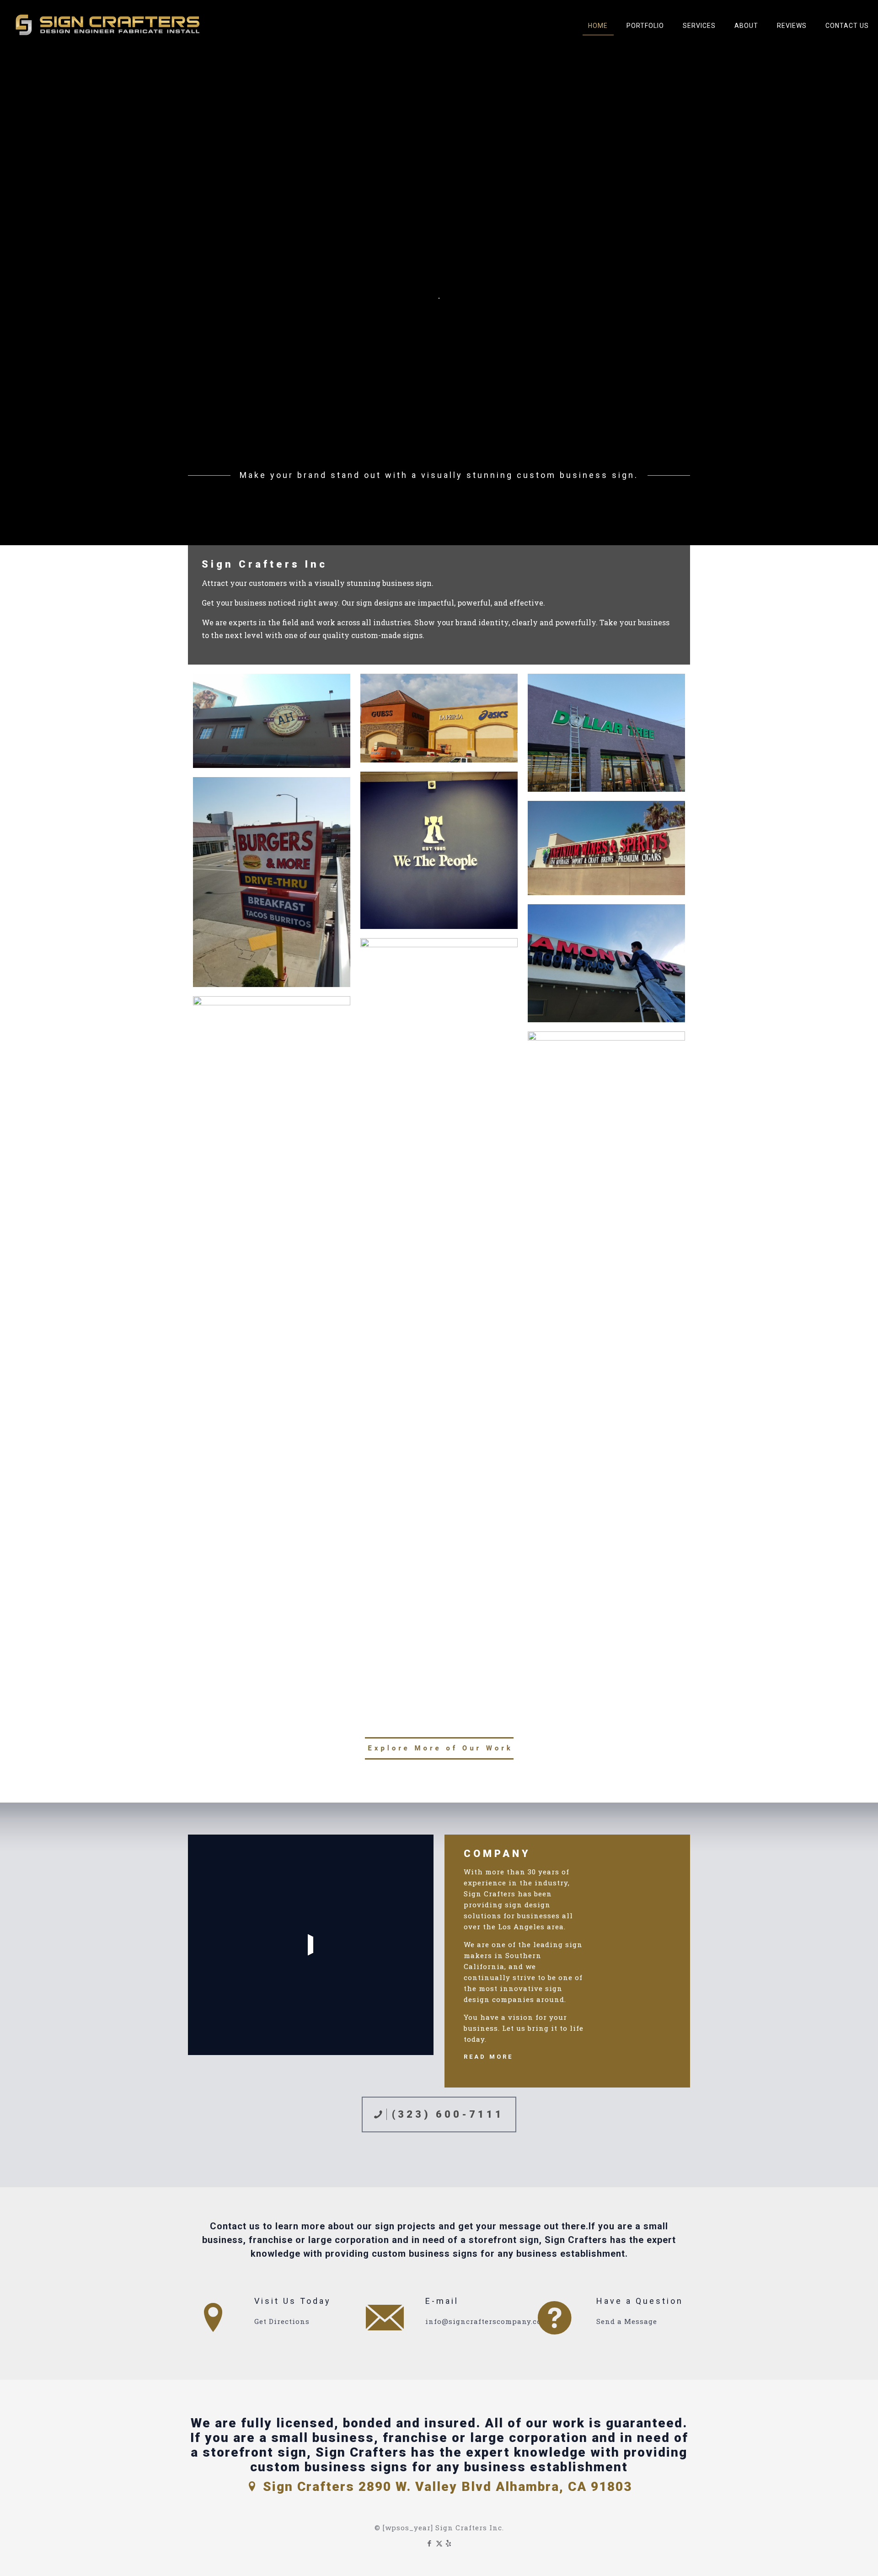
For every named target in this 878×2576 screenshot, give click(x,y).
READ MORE (488, 2057)
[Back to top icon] (834, 2557)
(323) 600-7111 (445, 2114)
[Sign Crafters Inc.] (109, 25)
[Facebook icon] (430, 2543)
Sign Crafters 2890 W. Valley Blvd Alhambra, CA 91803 (445, 2487)
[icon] (449, 2543)
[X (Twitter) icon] (439, 2543)
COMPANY (497, 1854)
